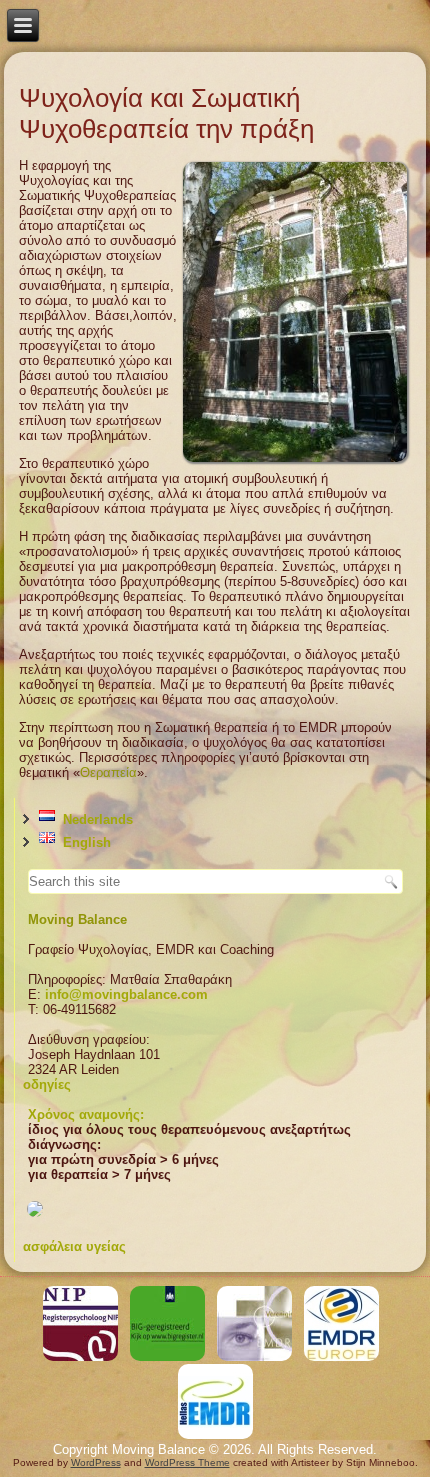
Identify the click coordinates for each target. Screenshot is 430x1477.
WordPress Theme (187, 1462)
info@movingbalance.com (126, 994)
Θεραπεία (108, 772)
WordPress (96, 1462)
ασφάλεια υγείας (74, 1246)
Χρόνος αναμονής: (86, 1114)
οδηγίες (47, 1084)
